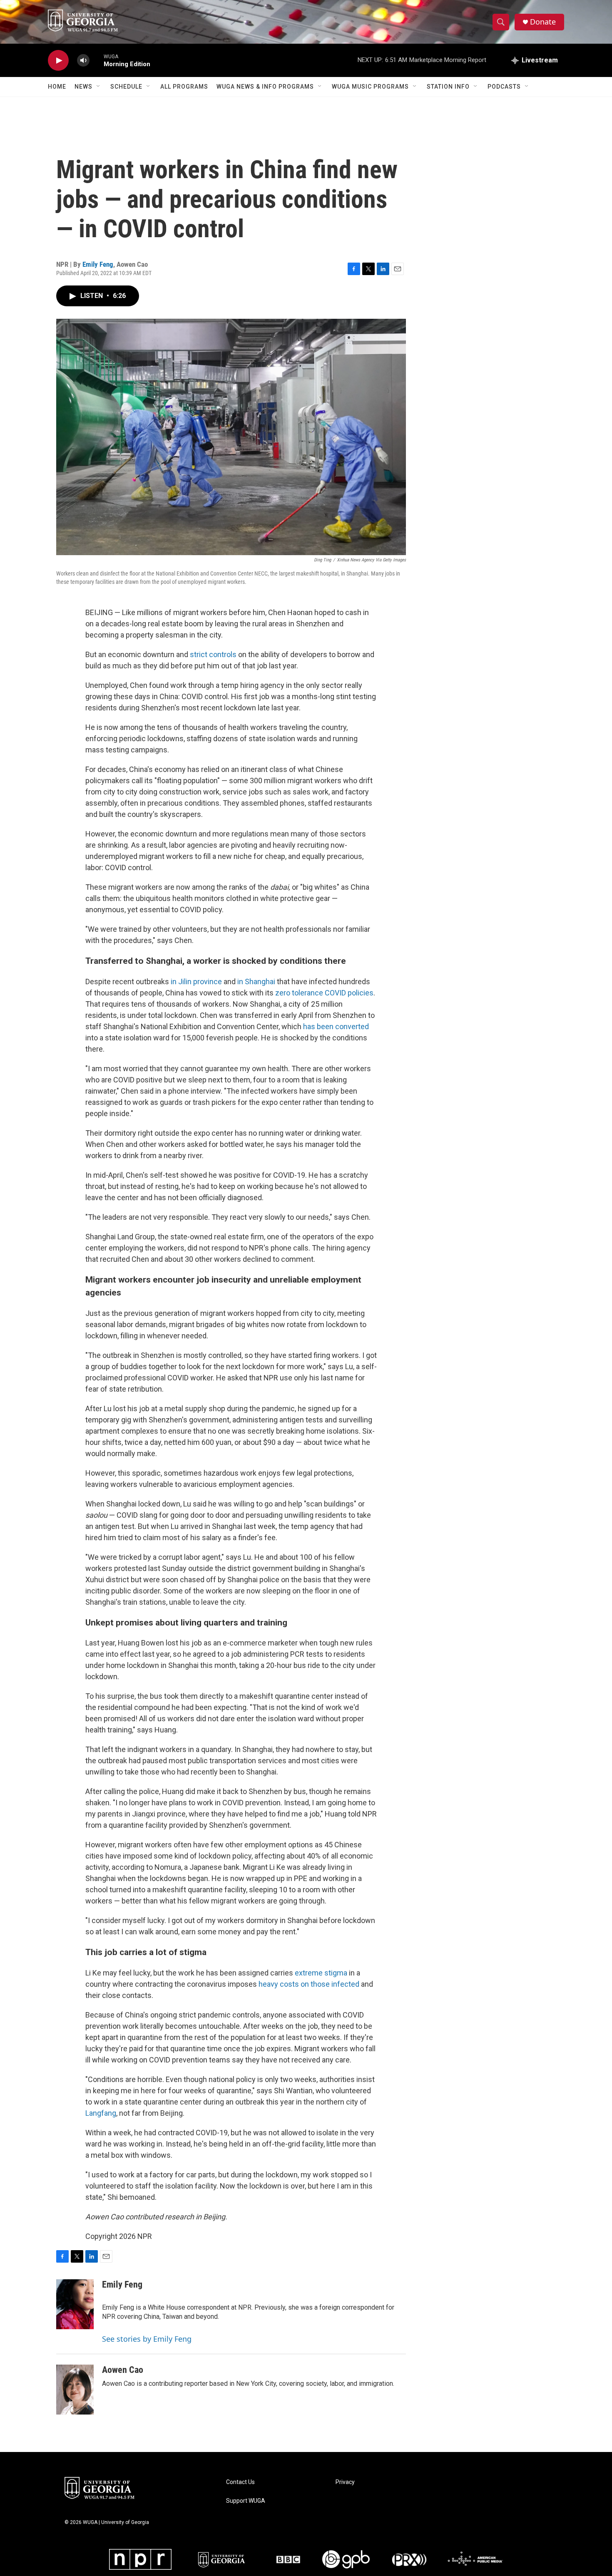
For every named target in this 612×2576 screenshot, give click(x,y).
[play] (58, 61)
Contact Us (240, 2482)
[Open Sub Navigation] (99, 87)
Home (57, 87)
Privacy (345, 2482)
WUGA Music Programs (370, 87)
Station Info (448, 87)
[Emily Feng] (75, 2304)
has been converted (336, 1026)
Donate (543, 22)
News (83, 87)
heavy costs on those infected (309, 1984)
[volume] (83, 61)
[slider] (97, 60)
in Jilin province (196, 982)
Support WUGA (246, 2501)
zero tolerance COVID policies (324, 993)
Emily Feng (98, 264)
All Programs (184, 87)
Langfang (101, 2113)
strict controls (213, 654)
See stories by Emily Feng (147, 2339)
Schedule (126, 87)
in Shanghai (256, 982)
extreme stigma (321, 1973)
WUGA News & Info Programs (265, 87)
